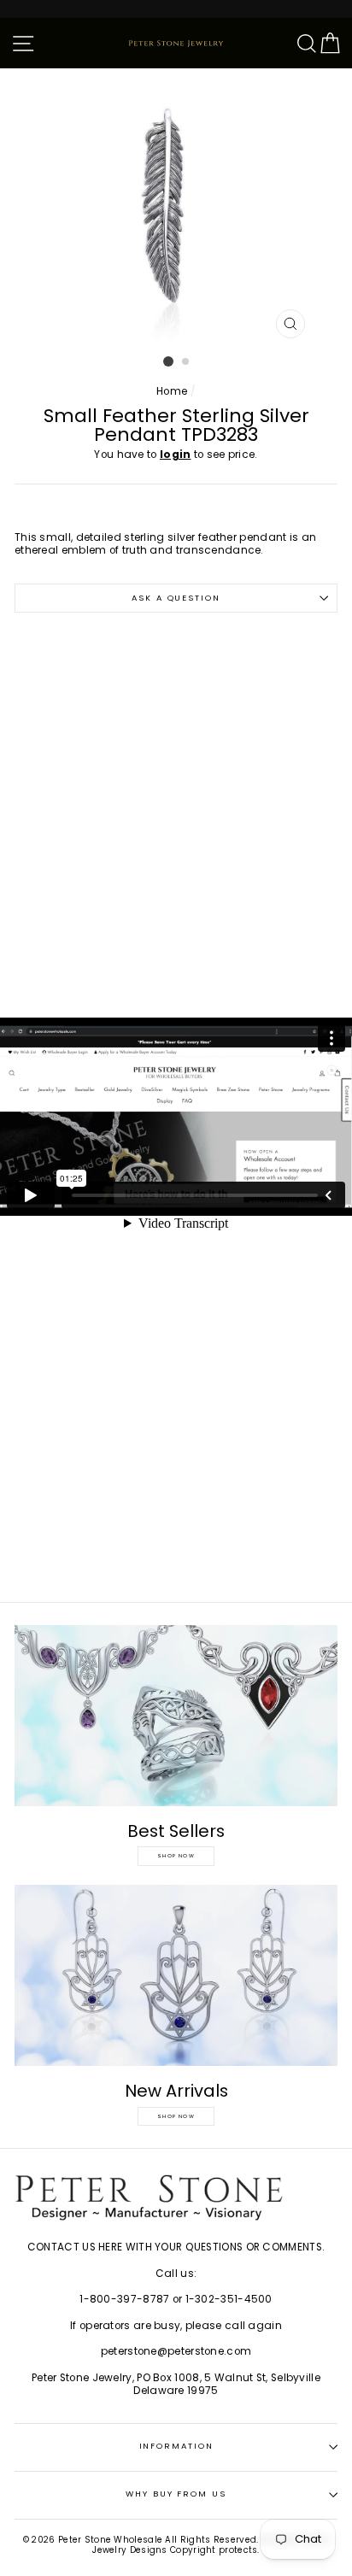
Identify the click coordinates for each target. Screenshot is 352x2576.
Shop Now (176, 1856)
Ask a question (176, 598)
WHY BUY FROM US (176, 2494)
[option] (176, 208)
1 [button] (168, 361)
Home (172, 391)
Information (176, 2446)
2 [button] (186, 362)
